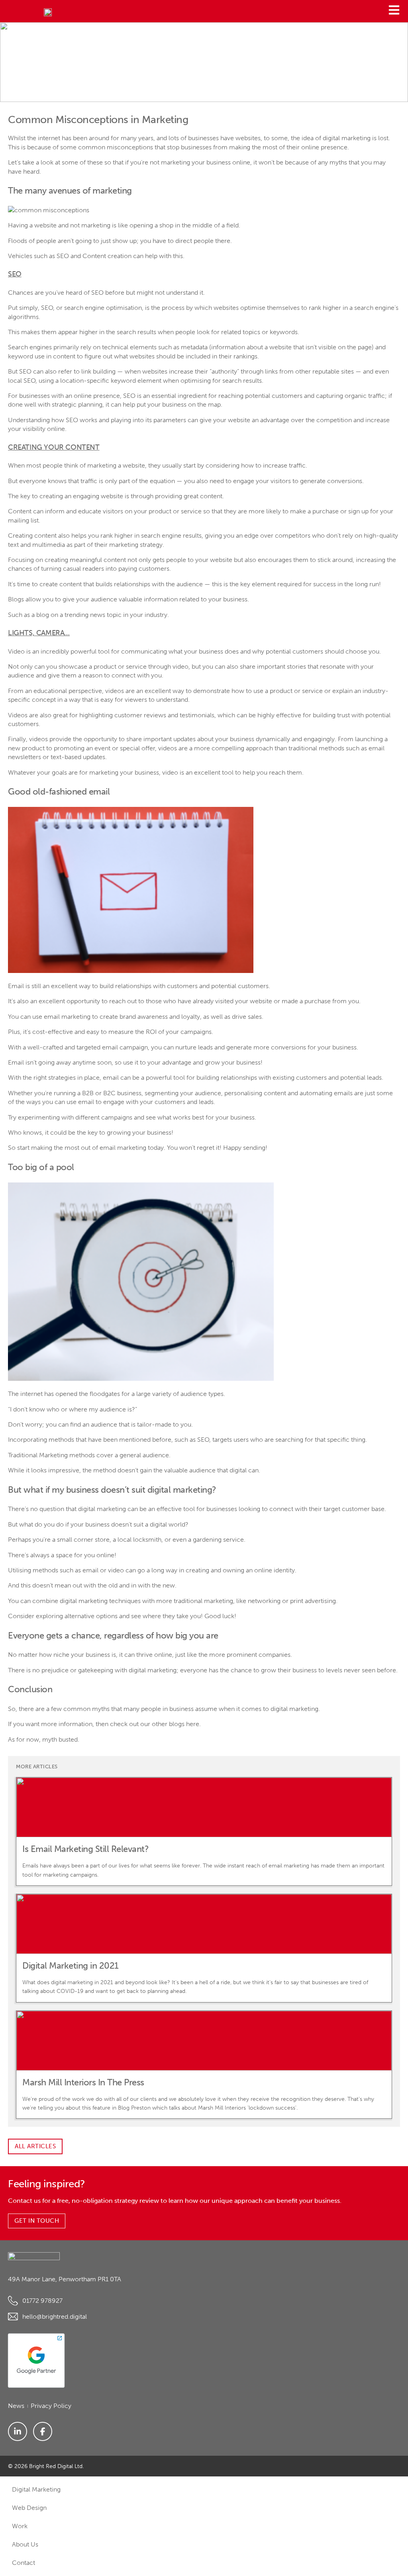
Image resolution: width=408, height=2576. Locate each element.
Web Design (29, 2508)
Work (20, 2526)
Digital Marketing (36, 2489)
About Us (25, 2544)
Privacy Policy (51, 2406)
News (16, 2406)
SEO (47, 308)
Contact (24, 2563)
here (193, 1724)
